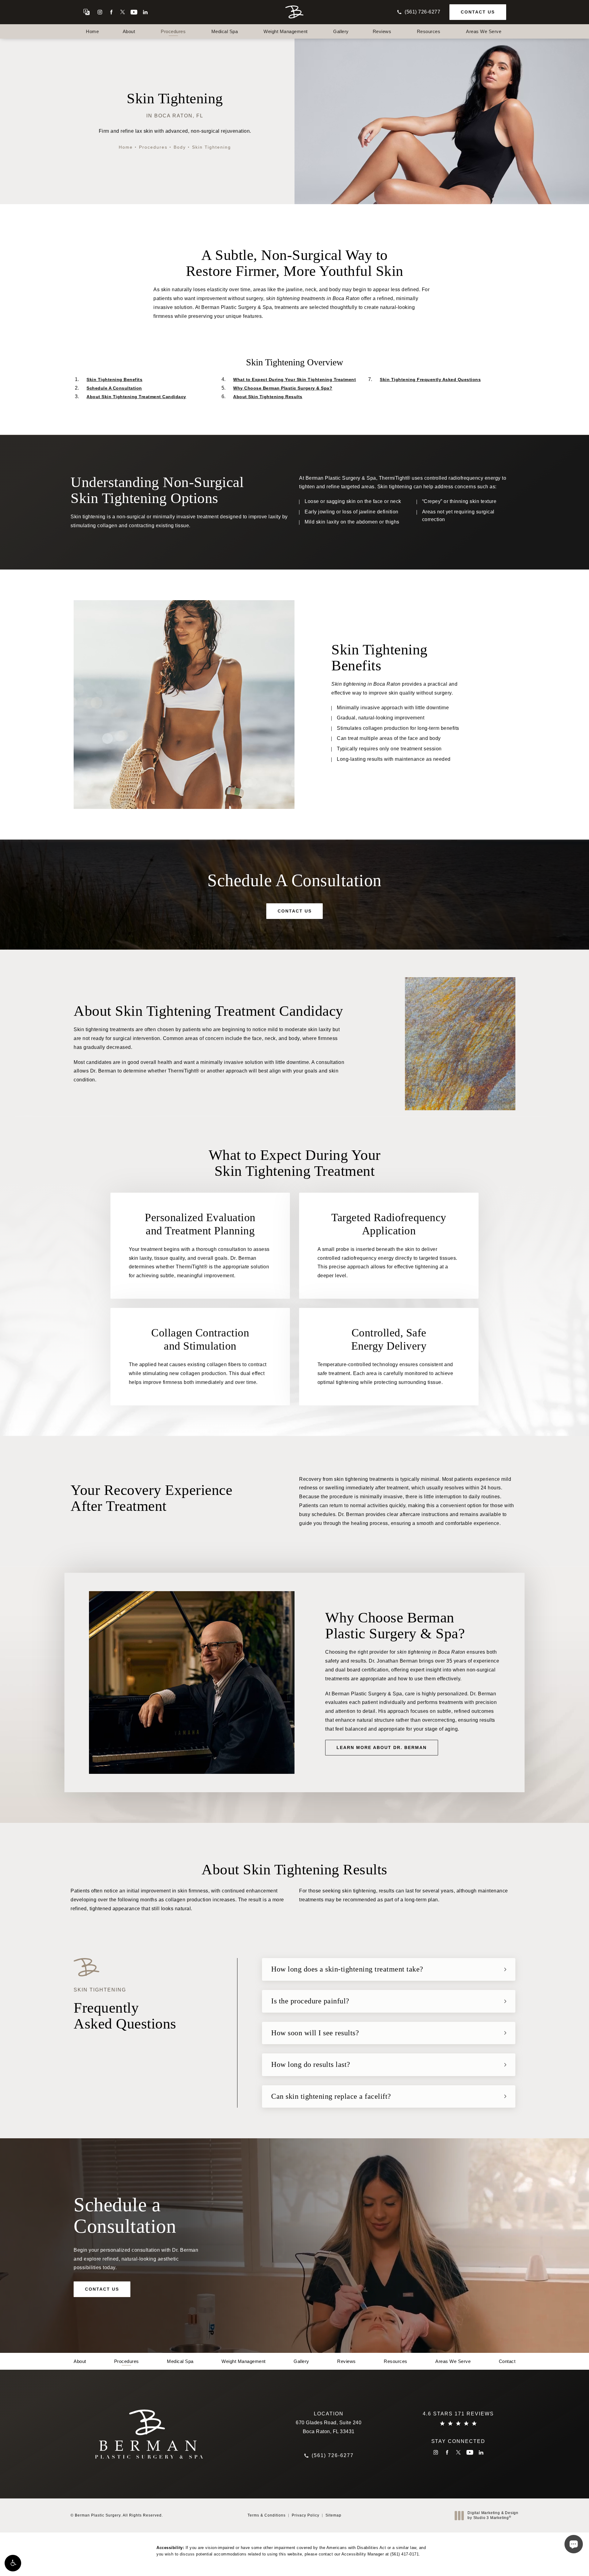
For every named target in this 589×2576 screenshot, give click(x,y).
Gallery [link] (341, 31)
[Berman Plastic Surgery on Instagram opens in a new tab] (100, 12)
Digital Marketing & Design (493, 2515)
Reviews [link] (382, 31)
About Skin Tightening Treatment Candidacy (136, 397)
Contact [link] (507, 2361)
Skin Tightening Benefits (114, 379)
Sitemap (333, 2515)
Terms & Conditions (267, 2515)
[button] (13, 2563)
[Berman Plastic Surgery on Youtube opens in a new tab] (134, 12)
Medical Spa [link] (225, 31)
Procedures (153, 147)
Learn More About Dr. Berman (382, 1747)
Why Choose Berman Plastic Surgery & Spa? (283, 388)
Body (180, 147)
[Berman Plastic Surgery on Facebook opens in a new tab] (111, 12)
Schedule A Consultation (114, 388)
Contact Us (478, 12)
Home (126, 147)
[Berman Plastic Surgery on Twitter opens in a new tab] (123, 12)
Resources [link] (429, 31)
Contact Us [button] (557, 2562)
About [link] (129, 31)
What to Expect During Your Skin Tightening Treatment (294, 379)
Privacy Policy (306, 2515)
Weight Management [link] (286, 31)
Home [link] (92, 31)
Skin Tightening (212, 147)
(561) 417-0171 (404, 2554)
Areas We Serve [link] (484, 31)
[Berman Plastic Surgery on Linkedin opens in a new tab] (145, 12)
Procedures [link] (173, 31)
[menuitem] (100, 12)
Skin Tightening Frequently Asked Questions (430, 379)
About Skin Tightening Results (268, 397)
